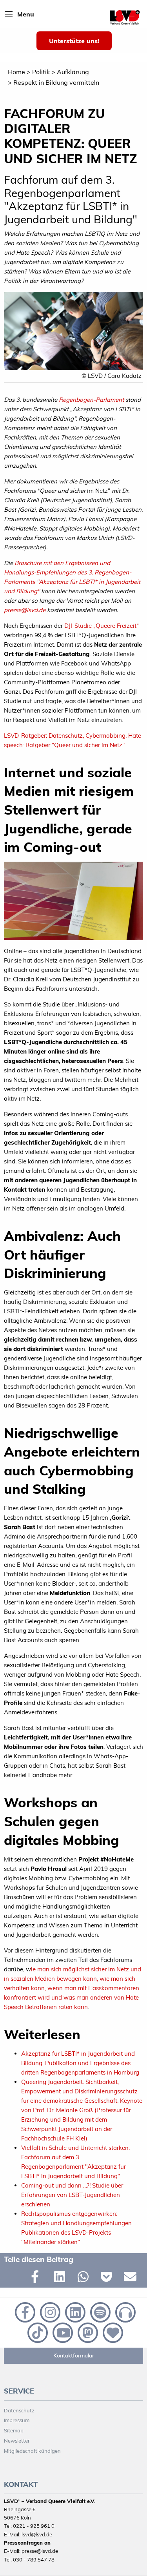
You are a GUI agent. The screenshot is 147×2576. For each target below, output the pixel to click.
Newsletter (17, 2441)
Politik (41, 72)
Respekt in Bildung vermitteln (56, 82)
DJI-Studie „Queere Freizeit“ (102, 626)
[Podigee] (124, 2312)
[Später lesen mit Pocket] (108, 2278)
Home (16, 72)
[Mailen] (132, 2278)
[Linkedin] (74, 2312)
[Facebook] (24, 2312)
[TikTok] (37, 2332)
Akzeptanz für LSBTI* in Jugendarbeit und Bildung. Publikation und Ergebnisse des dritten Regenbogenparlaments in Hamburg (80, 2063)
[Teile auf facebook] (39, 2278)
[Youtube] (62, 2332)
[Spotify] (100, 2312)
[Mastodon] (87, 2332)
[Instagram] (49, 2312)
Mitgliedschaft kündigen (32, 2451)
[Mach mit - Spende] (111, 2332)
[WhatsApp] (85, 2278)
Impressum (17, 2420)
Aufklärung (73, 72)
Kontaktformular (74, 2355)
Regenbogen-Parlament (91, 400)
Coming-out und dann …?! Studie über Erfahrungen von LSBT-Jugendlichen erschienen (72, 2195)
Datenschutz (19, 2410)
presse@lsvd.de (25, 610)
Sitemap (14, 2430)
